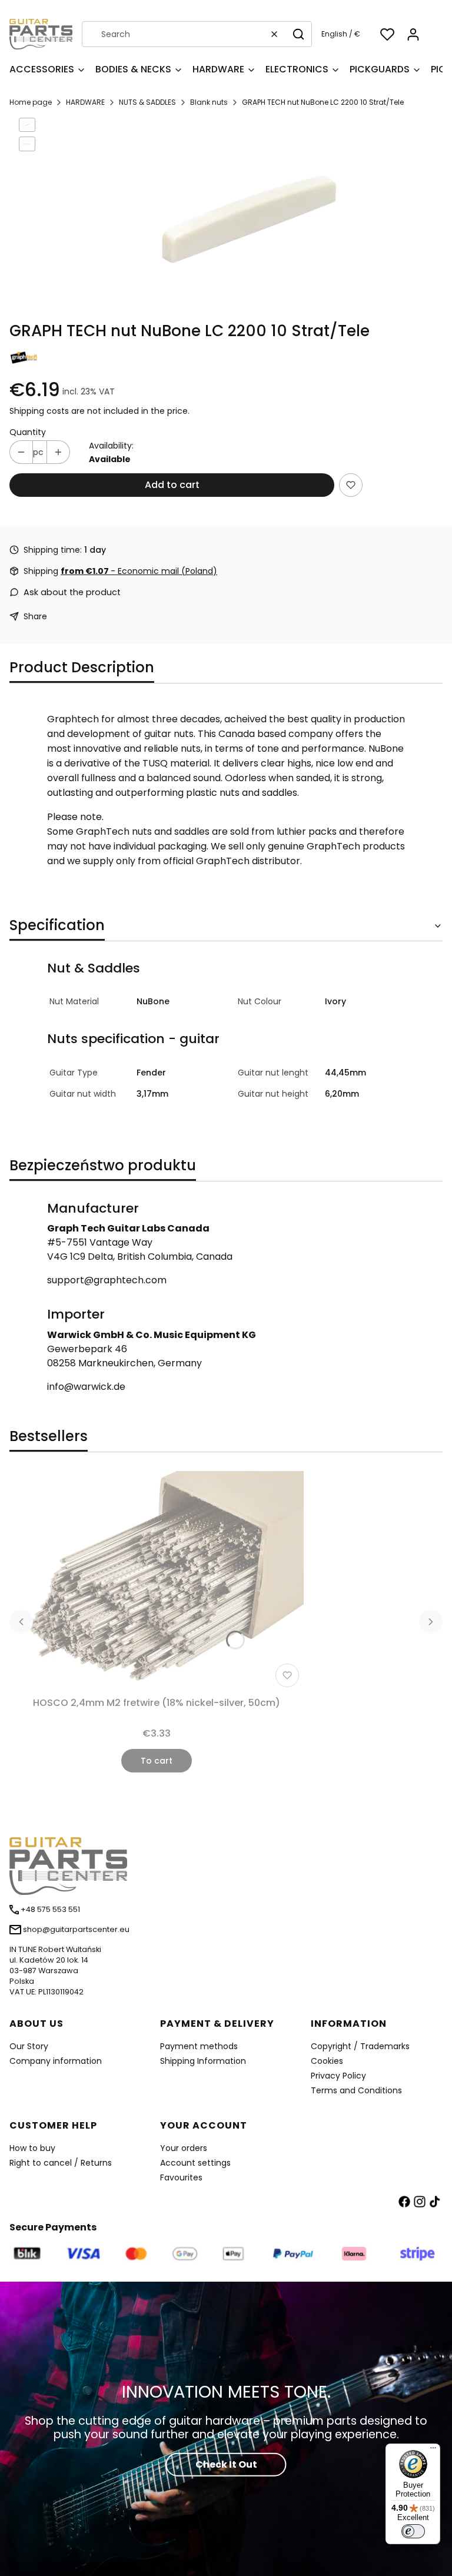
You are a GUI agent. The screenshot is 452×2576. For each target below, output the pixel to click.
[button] (298, 34)
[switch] (413, 2531)
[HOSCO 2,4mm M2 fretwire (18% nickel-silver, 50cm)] (157, 1581)
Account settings (195, 2163)
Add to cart (172, 485)
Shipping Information (203, 2061)
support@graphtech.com (107, 1280)
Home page (31, 102)
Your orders (184, 2148)
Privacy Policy (338, 2076)
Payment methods (199, 2046)
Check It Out (226, 2464)
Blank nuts (209, 102)
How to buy (32, 2148)
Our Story (29, 2046)
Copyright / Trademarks (360, 2046)
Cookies (327, 2061)
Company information (56, 2061)
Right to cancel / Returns (61, 2163)
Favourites (181, 2177)
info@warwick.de (86, 1387)
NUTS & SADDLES (147, 102)
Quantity (28, 432)
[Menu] (433, 2451)
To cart (157, 1761)
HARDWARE (85, 102)
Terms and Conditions (356, 2090)
